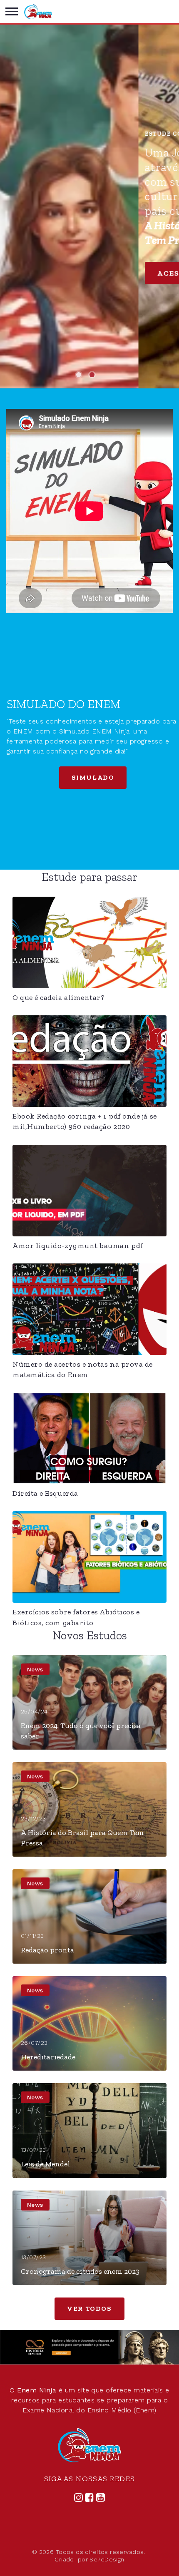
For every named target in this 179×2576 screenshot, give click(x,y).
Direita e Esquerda (45, 1493)
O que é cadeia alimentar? (59, 997)
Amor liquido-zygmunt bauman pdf (78, 1246)
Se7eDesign (107, 2559)
